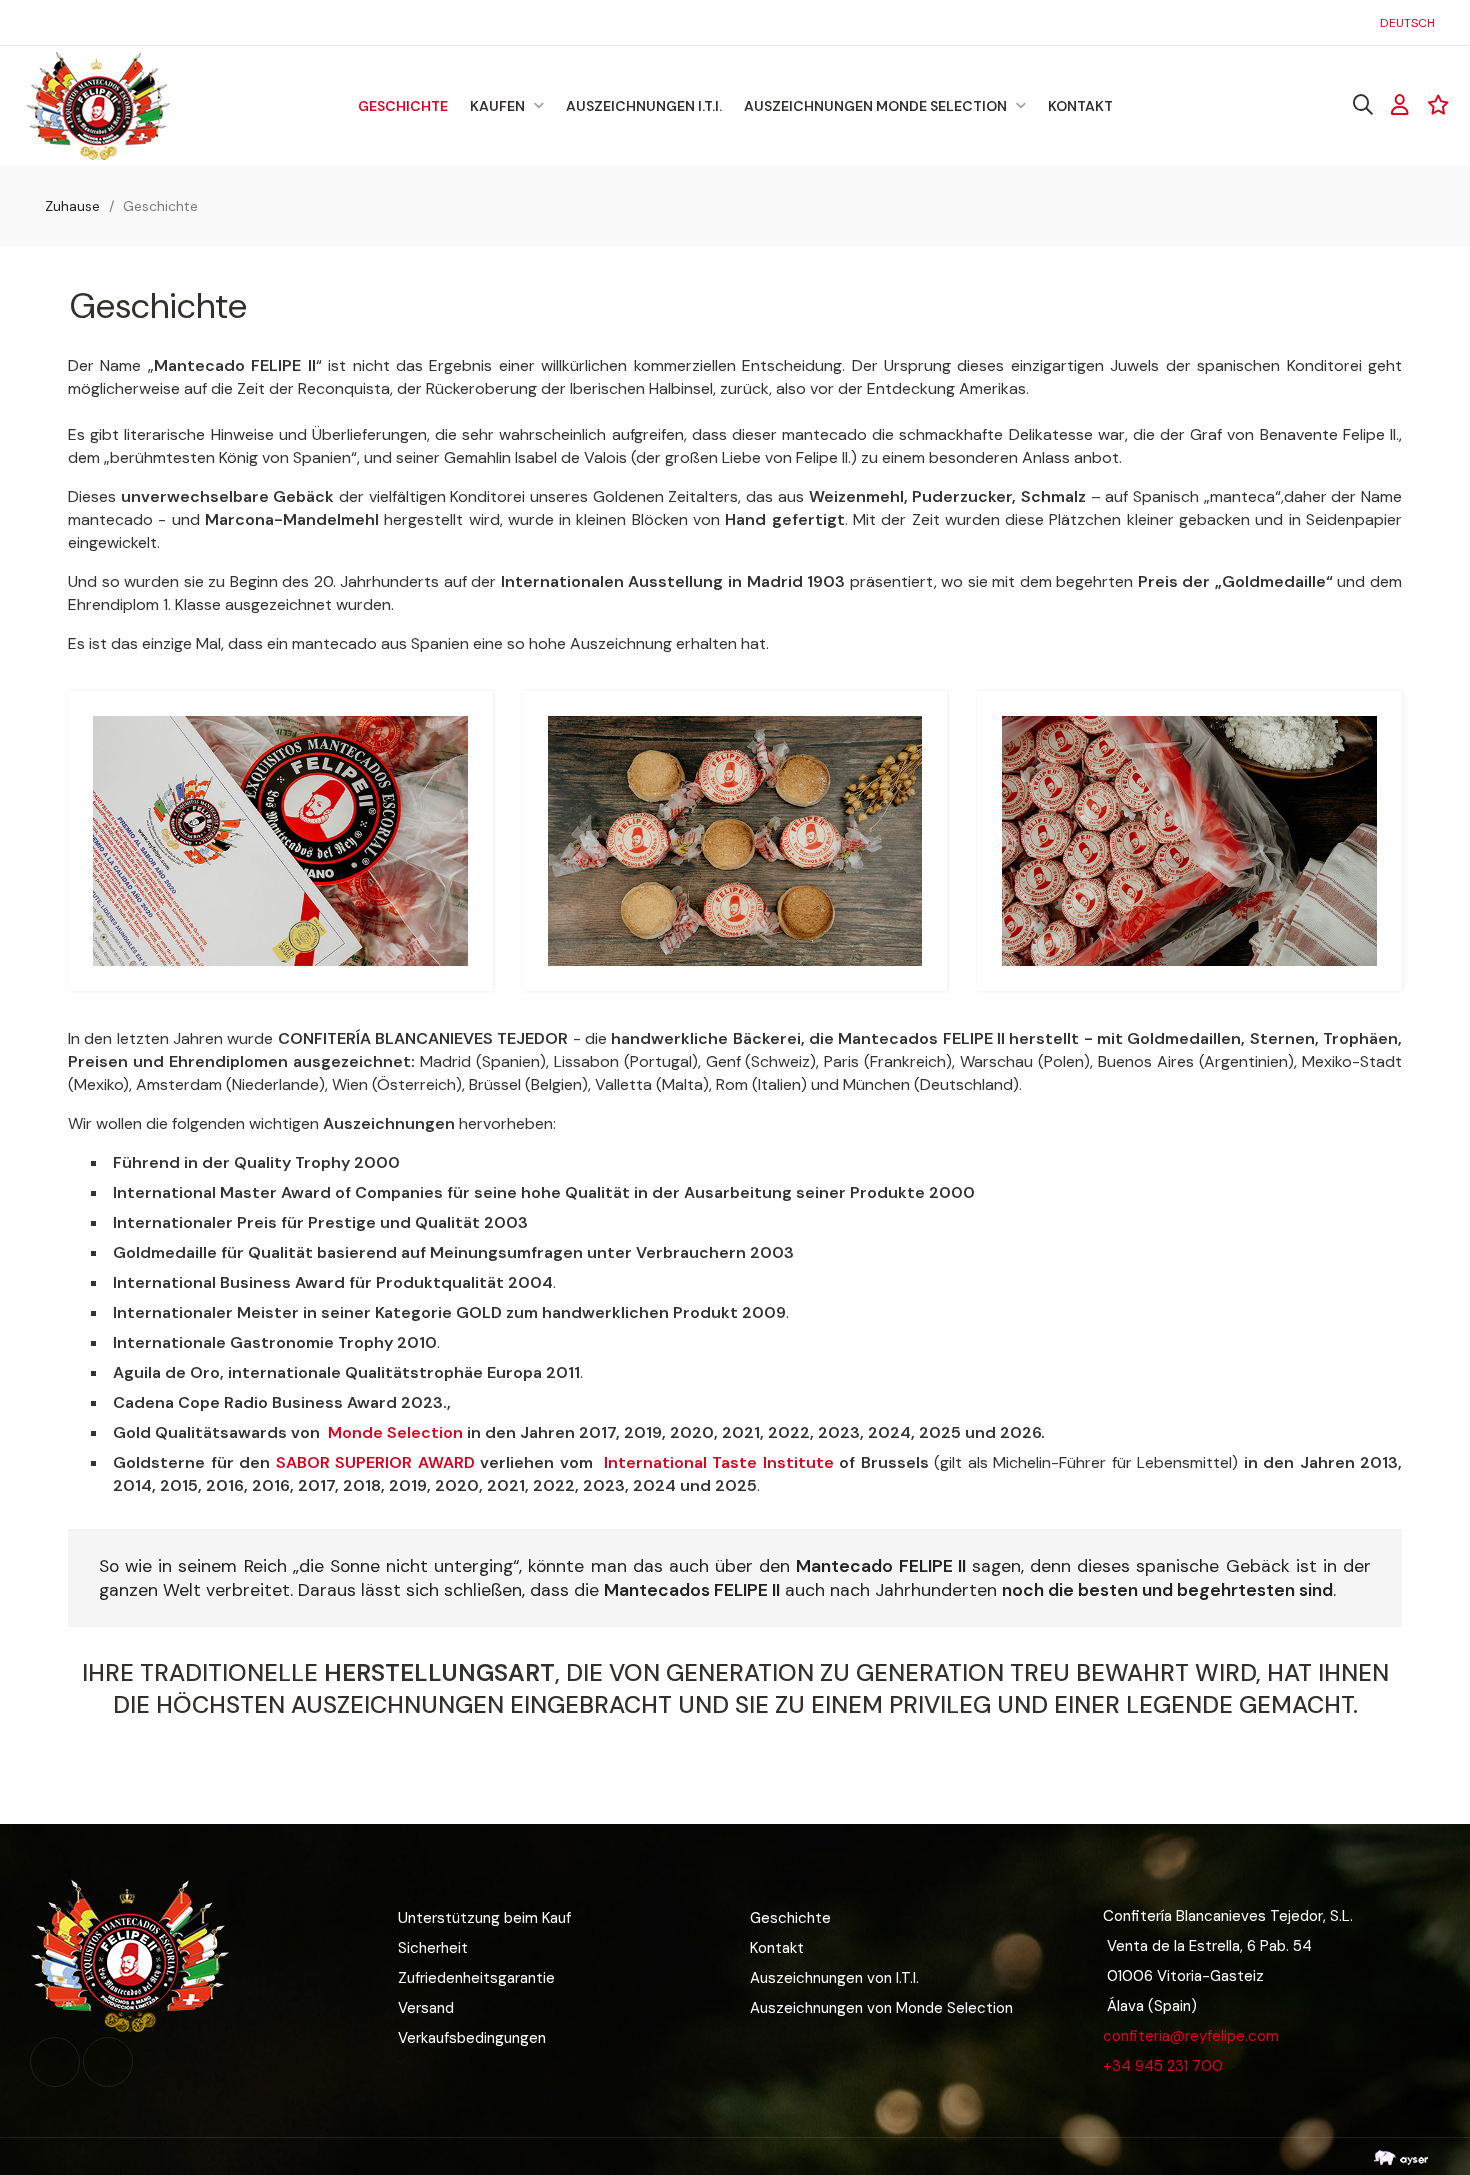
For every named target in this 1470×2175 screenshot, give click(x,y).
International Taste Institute (719, 1462)
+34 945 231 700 (1163, 2066)
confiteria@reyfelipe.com (1191, 2036)
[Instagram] (108, 2062)
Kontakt (777, 1948)
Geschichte (790, 1918)
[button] (49, 22)
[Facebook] (55, 2062)
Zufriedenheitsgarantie (476, 1978)
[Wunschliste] (1438, 105)
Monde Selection (395, 1432)
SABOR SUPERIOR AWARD (375, 1462)
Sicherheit (433, 1948)
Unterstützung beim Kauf (484, 1918)
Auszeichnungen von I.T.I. (834, 1978)
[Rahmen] (1400, 105)
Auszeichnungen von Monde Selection (881, 2008)
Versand (426, 2008)
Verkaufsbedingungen (472, 2038)
